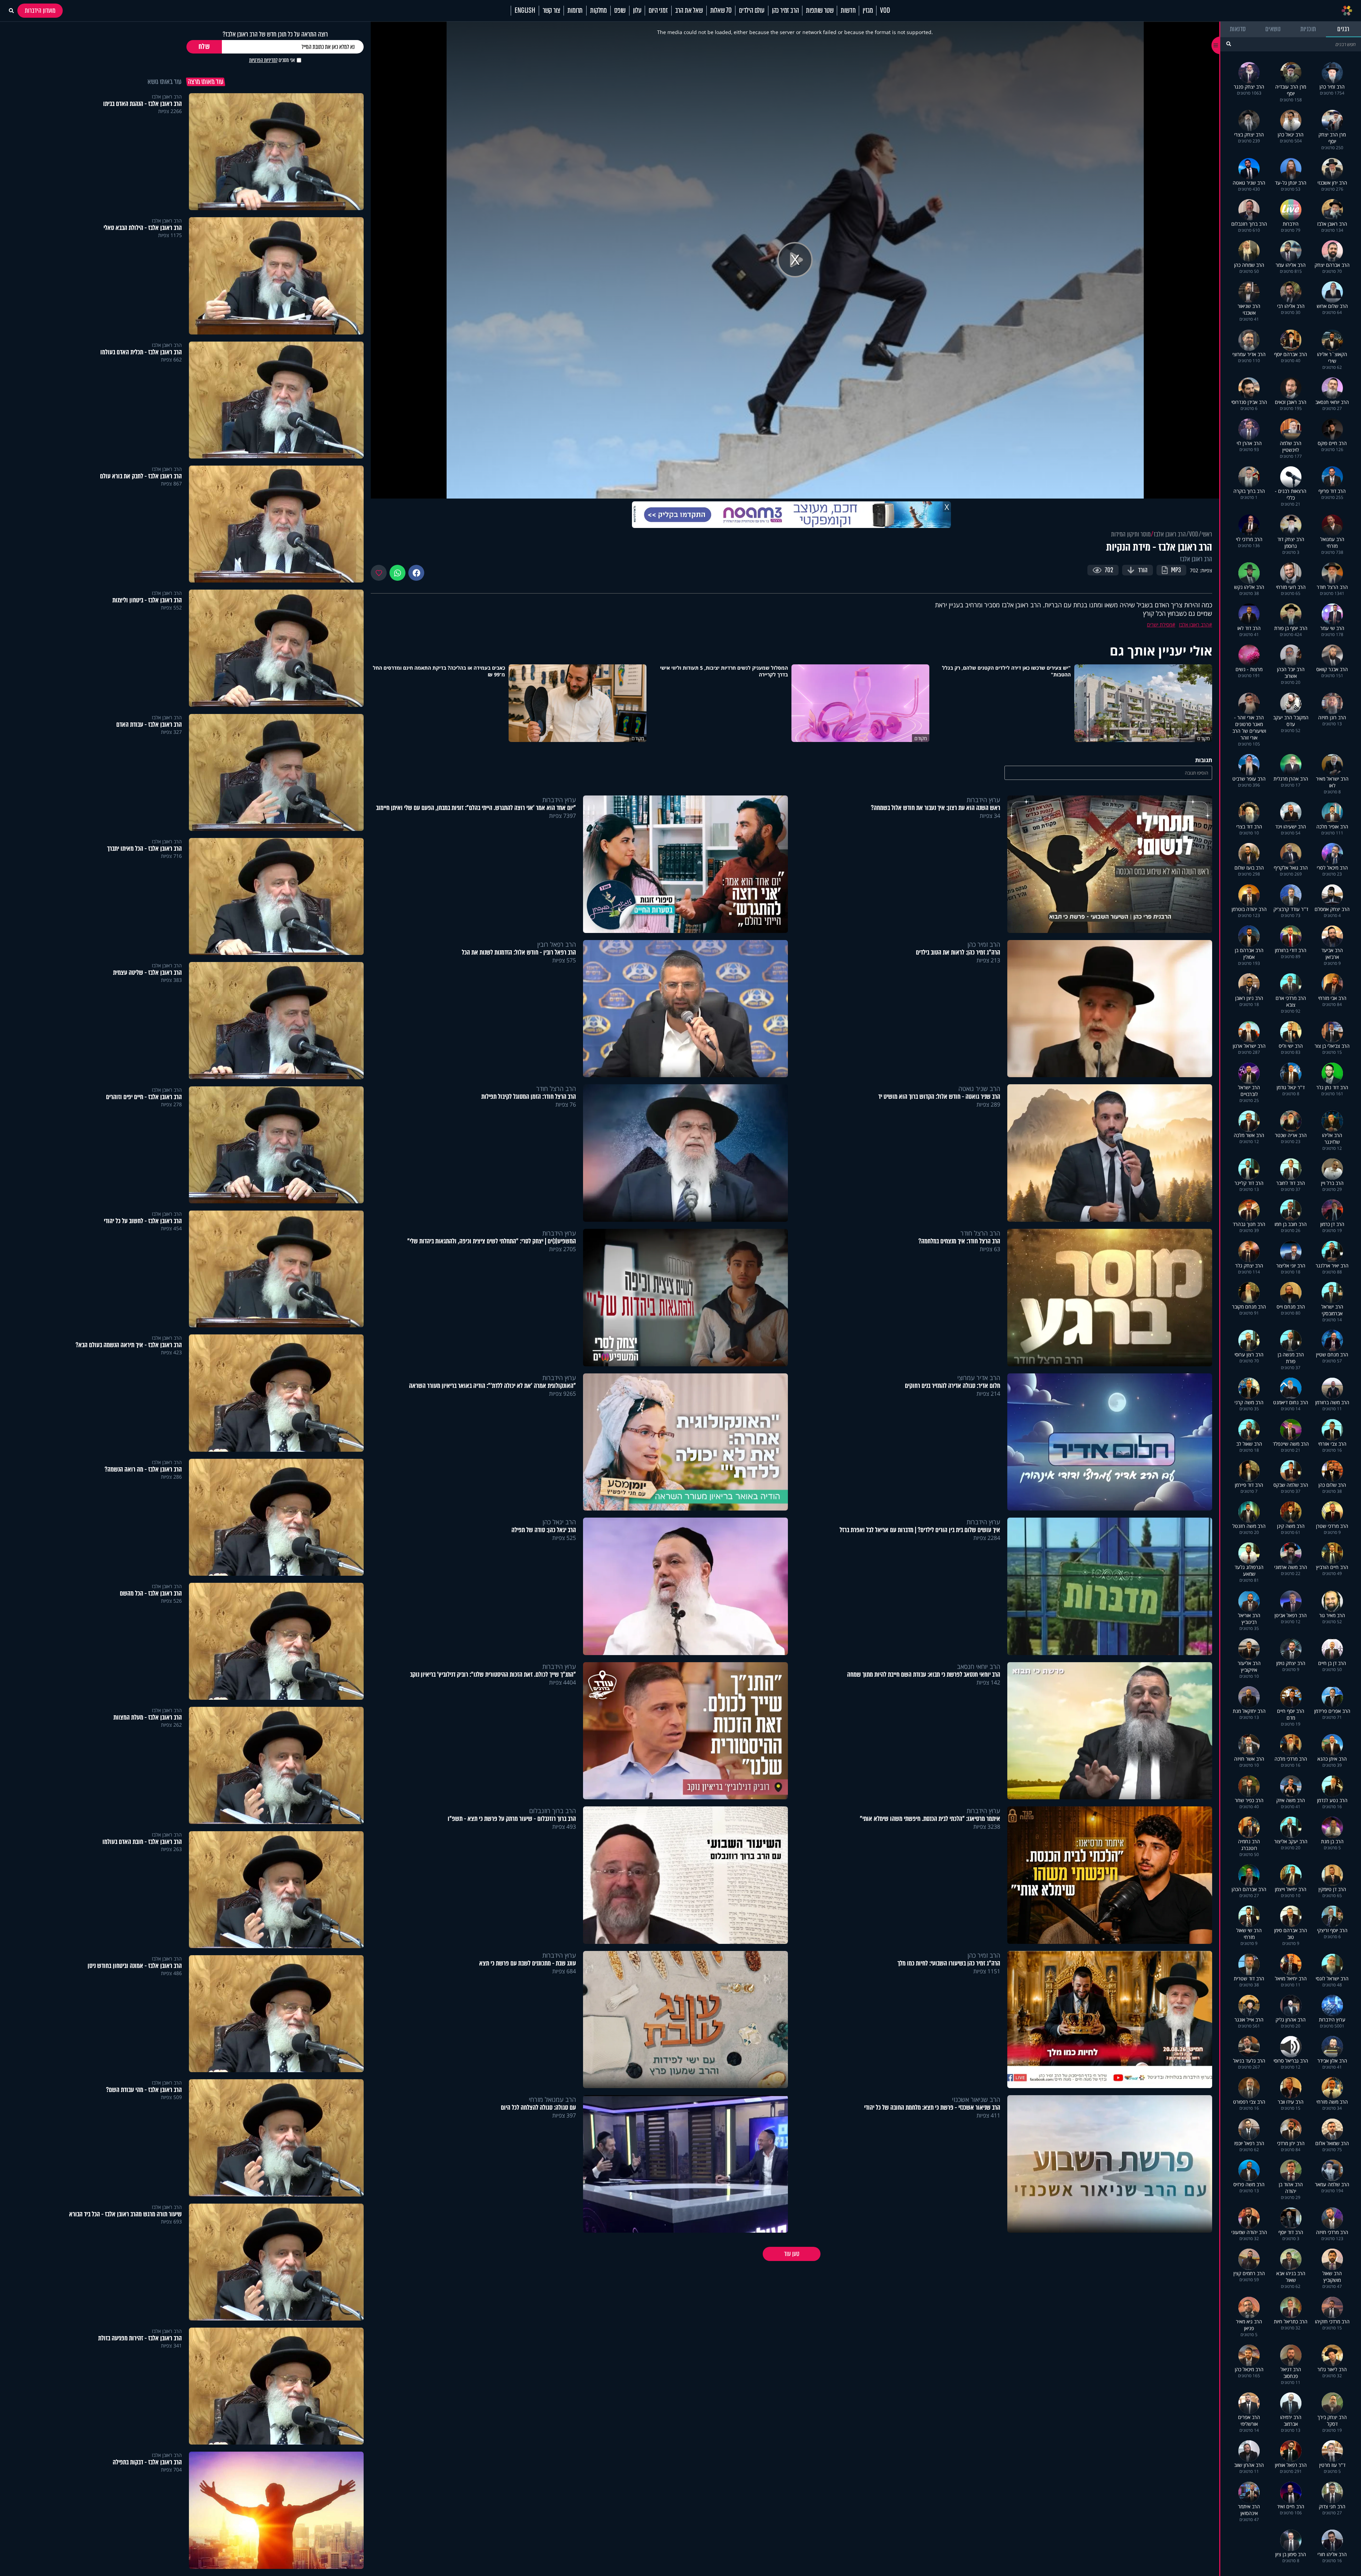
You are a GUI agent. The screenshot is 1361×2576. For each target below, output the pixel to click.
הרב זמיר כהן (785, 11)
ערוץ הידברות (983, 800)
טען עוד (792, 2254)
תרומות (575, 11)
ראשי (1207, 534)
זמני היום (658, 11)
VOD (885, 11)
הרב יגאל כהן (559, 1522)
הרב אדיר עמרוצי (979, 1378)
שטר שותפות (820, 11)
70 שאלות (721, 11)
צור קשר (551, 11)
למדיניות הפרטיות (263, 60)
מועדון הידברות (40, 11)
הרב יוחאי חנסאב (979, 1666)
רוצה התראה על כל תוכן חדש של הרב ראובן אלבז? (275, 34)
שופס (620, 11)
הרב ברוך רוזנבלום (553, 1811)
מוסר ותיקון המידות (1131, 534)
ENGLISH (525, 11)
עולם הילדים (752, 11)
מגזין (868, 11)
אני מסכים (272, 60)
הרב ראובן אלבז (1170, 534)
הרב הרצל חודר (556, 1089)
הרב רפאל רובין (557, 944)
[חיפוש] (1229, 44)
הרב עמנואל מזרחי (552, 2099)
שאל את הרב (689, 11)
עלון (637, 11)
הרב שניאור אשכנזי (976, 2099)
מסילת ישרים (1160, 625)
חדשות (848, 11)
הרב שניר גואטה (979, 1089)
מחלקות (598, 11)
